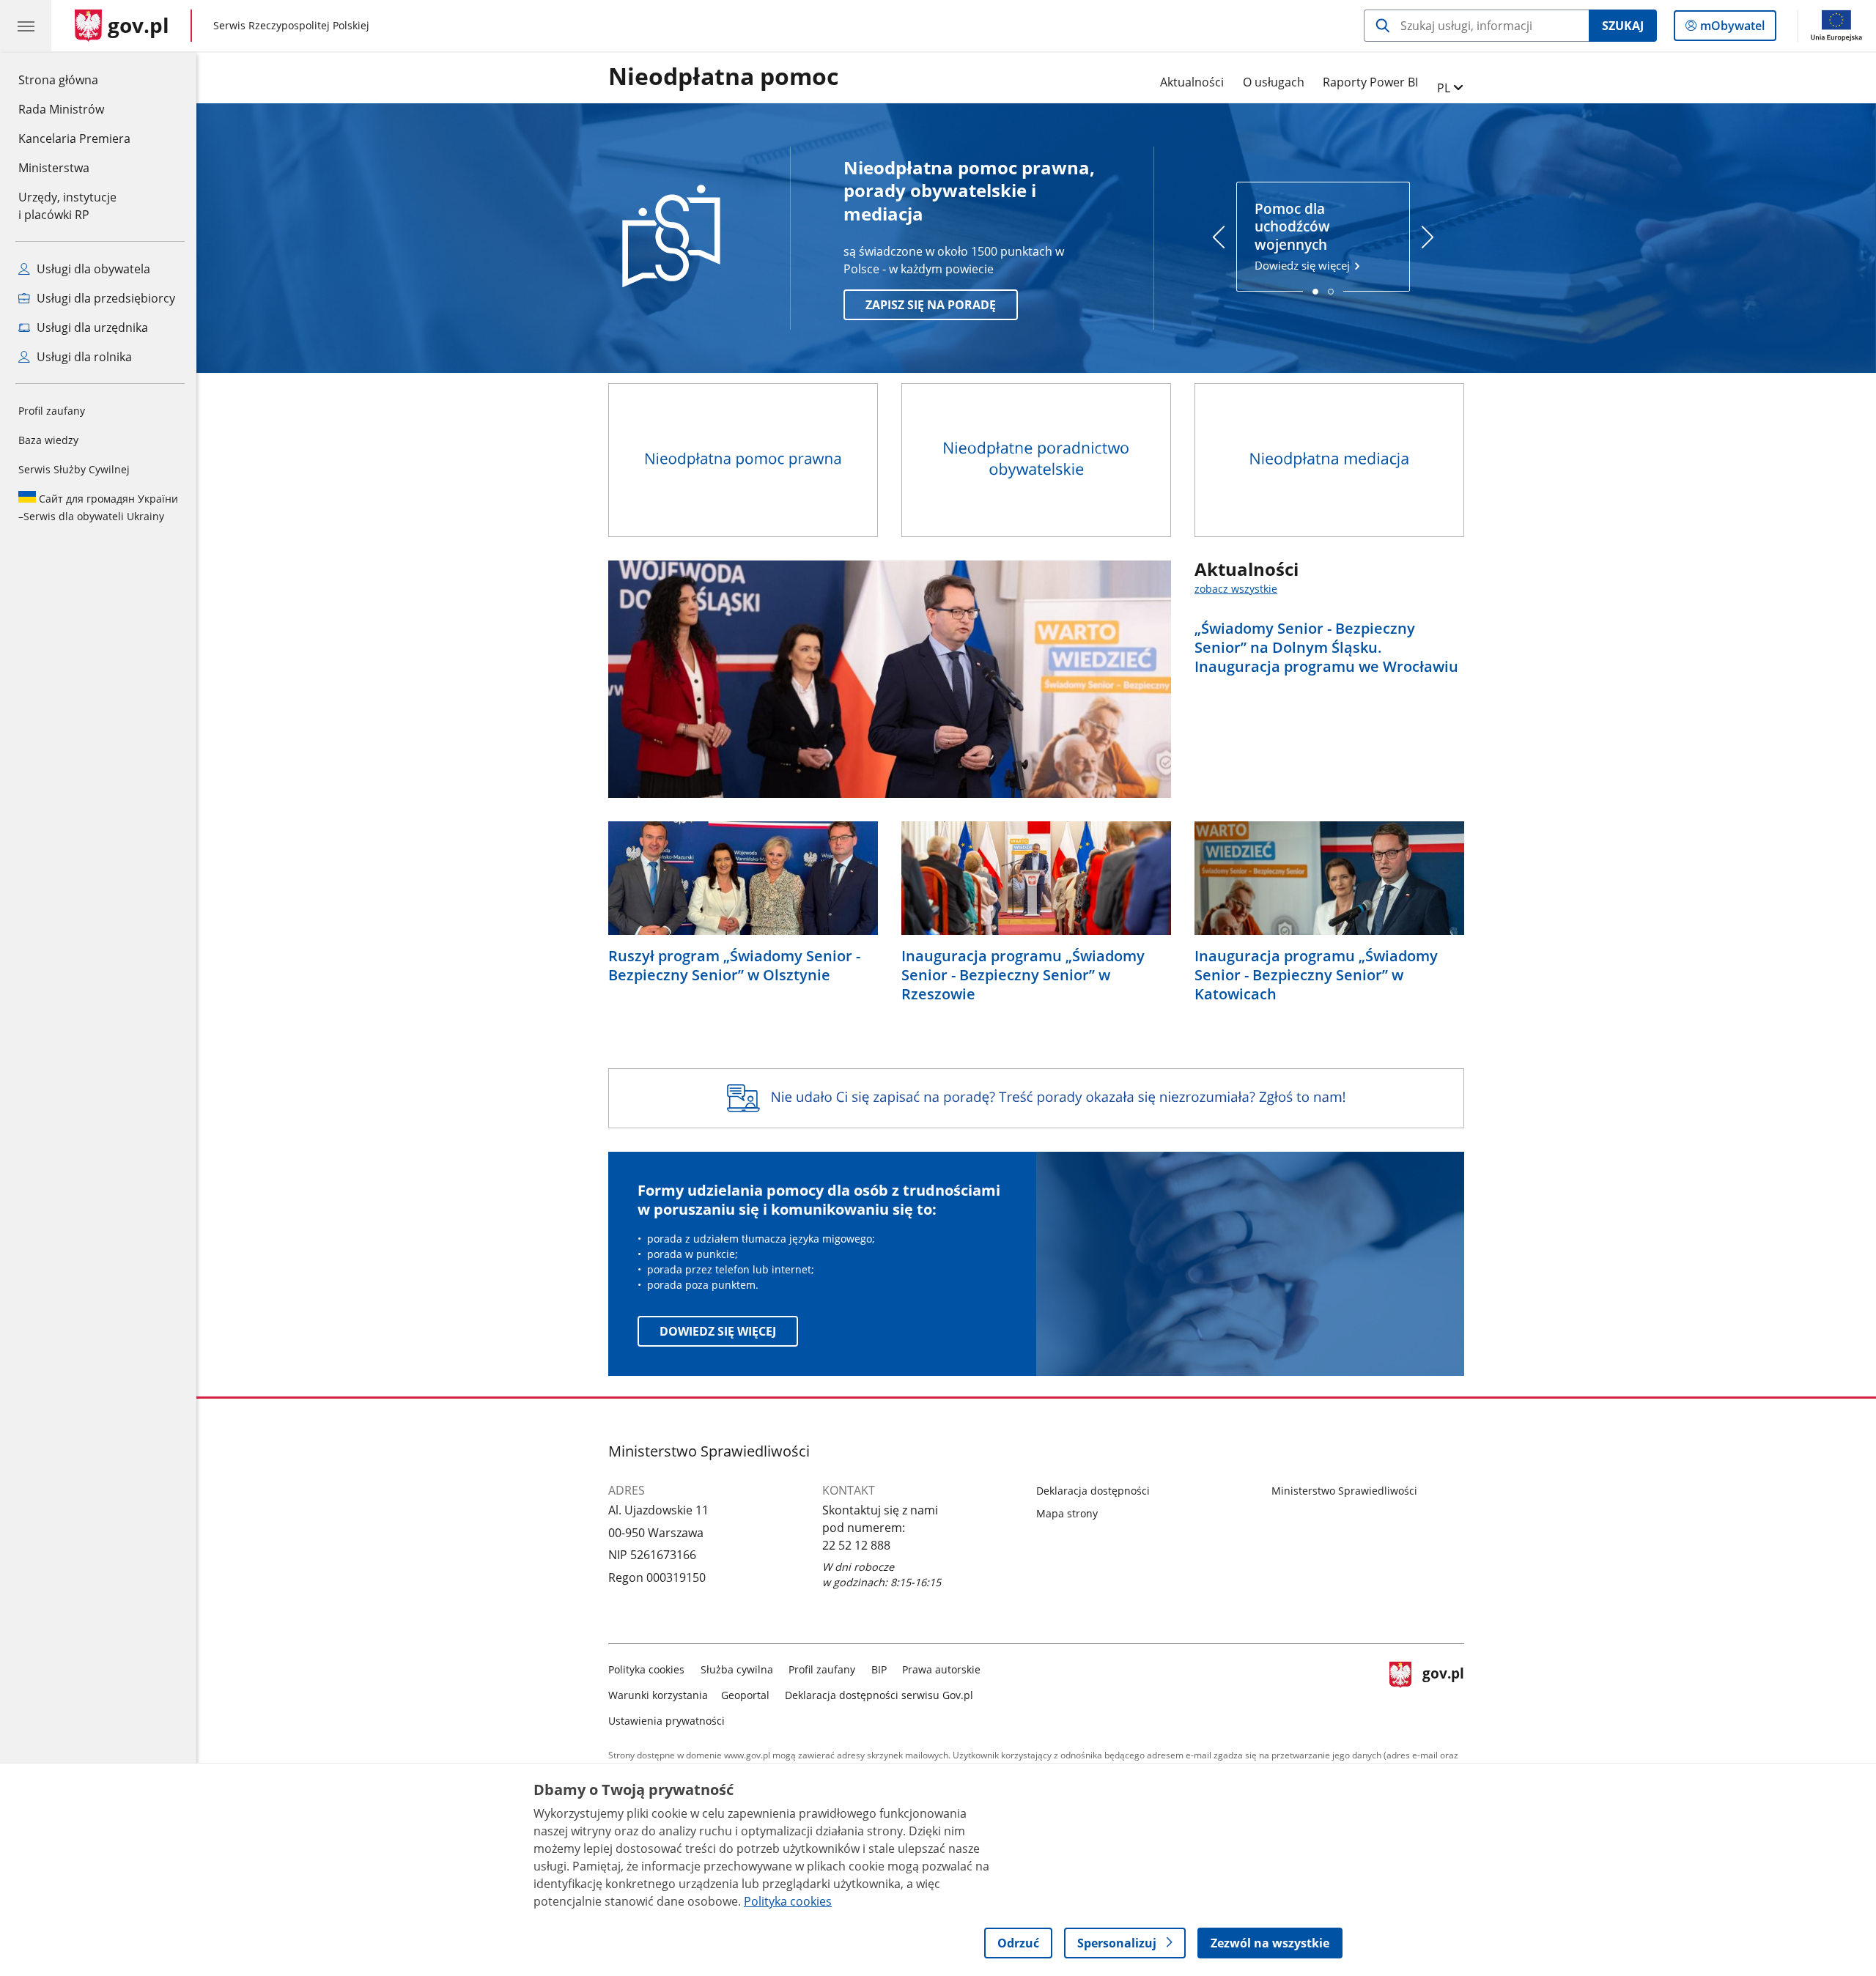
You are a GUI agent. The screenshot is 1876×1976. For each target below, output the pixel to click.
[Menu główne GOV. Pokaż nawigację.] (26, 26)
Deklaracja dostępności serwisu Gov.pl (879, 1695)
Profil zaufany (52, 411)
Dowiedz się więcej (1304, 237)
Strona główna (74, 79)
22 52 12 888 (856, 1545)
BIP (879, 1669)
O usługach (1274, 82)
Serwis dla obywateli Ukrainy (98, 507)
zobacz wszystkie (1236, 589)
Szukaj (1623, 26)
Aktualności (1192, 82)
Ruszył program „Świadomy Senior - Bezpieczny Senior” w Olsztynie (734, 966)
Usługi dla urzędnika (91, 328)
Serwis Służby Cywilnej (74, 469)
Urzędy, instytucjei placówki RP (67, 206)
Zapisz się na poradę (931, 305)
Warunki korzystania (658, 1695)
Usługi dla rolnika (83, 357)
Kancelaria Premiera (74, 138)
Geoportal (745, 1695)
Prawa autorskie (941, 1669)
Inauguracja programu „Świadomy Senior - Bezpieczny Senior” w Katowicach (1316, 975)
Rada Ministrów (61, 109)
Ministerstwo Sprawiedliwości (1344, 1491)
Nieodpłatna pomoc (723, 77)
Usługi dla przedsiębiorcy (104, 298)
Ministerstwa (54, 168)
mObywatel (1732, 29)
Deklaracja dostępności (1093, 1491)
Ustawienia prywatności (666, 1721)
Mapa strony (1067, 1513)
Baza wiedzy (48, 440)
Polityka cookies (646, 1669)
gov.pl (1443, 1692)
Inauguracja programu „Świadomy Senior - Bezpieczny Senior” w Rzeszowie (1023, 975)
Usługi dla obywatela (92, 269)
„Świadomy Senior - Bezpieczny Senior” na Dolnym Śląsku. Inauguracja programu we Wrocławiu (1326, 648)
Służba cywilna (737, 1669)
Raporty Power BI (1370, 82)
